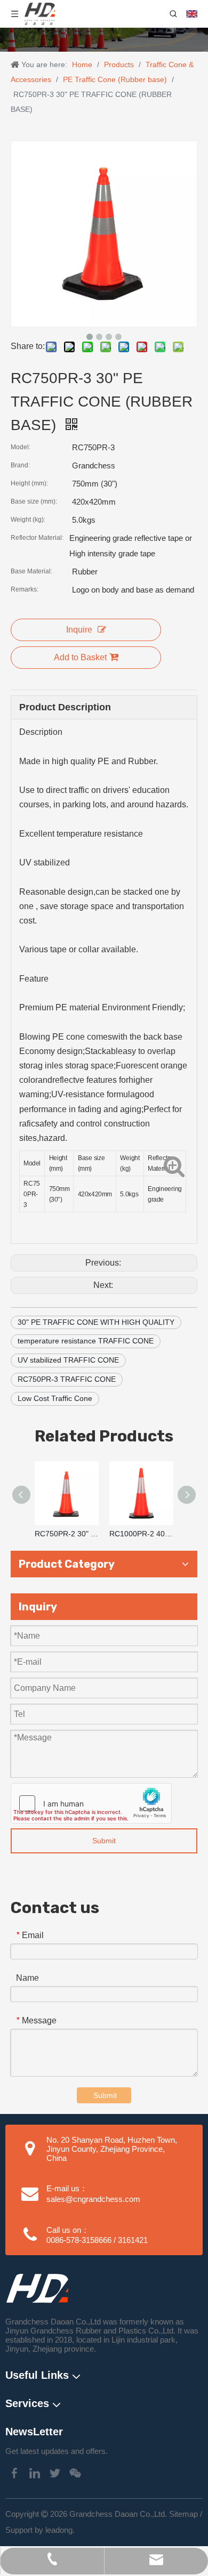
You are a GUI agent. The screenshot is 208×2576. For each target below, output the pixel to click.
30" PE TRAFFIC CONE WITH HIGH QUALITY (96, 1322)
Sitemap (183, 2514)
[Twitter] (55, 2473)
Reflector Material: (37, 538)
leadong (59, 2530)
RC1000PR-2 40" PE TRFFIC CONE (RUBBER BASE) (141, 1534)
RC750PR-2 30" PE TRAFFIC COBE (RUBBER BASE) (67, 1534)
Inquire (79, 630)
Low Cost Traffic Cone (55, 1398)
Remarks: (25, 589)
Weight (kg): (28, 520)
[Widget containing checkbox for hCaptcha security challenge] (91, 1803)
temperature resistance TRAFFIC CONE (86, 1341)
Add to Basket (80, 657)
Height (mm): (29, 483)
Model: (21, 447)
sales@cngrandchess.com (93, 2199)
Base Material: (31, 571)
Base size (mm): (34, 501)
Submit (104, 1841)
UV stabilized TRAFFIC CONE (68, 1360)
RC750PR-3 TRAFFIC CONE (67, 1379)
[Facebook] (14, 2473)
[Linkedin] (35, 2473)
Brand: (20, 465)
